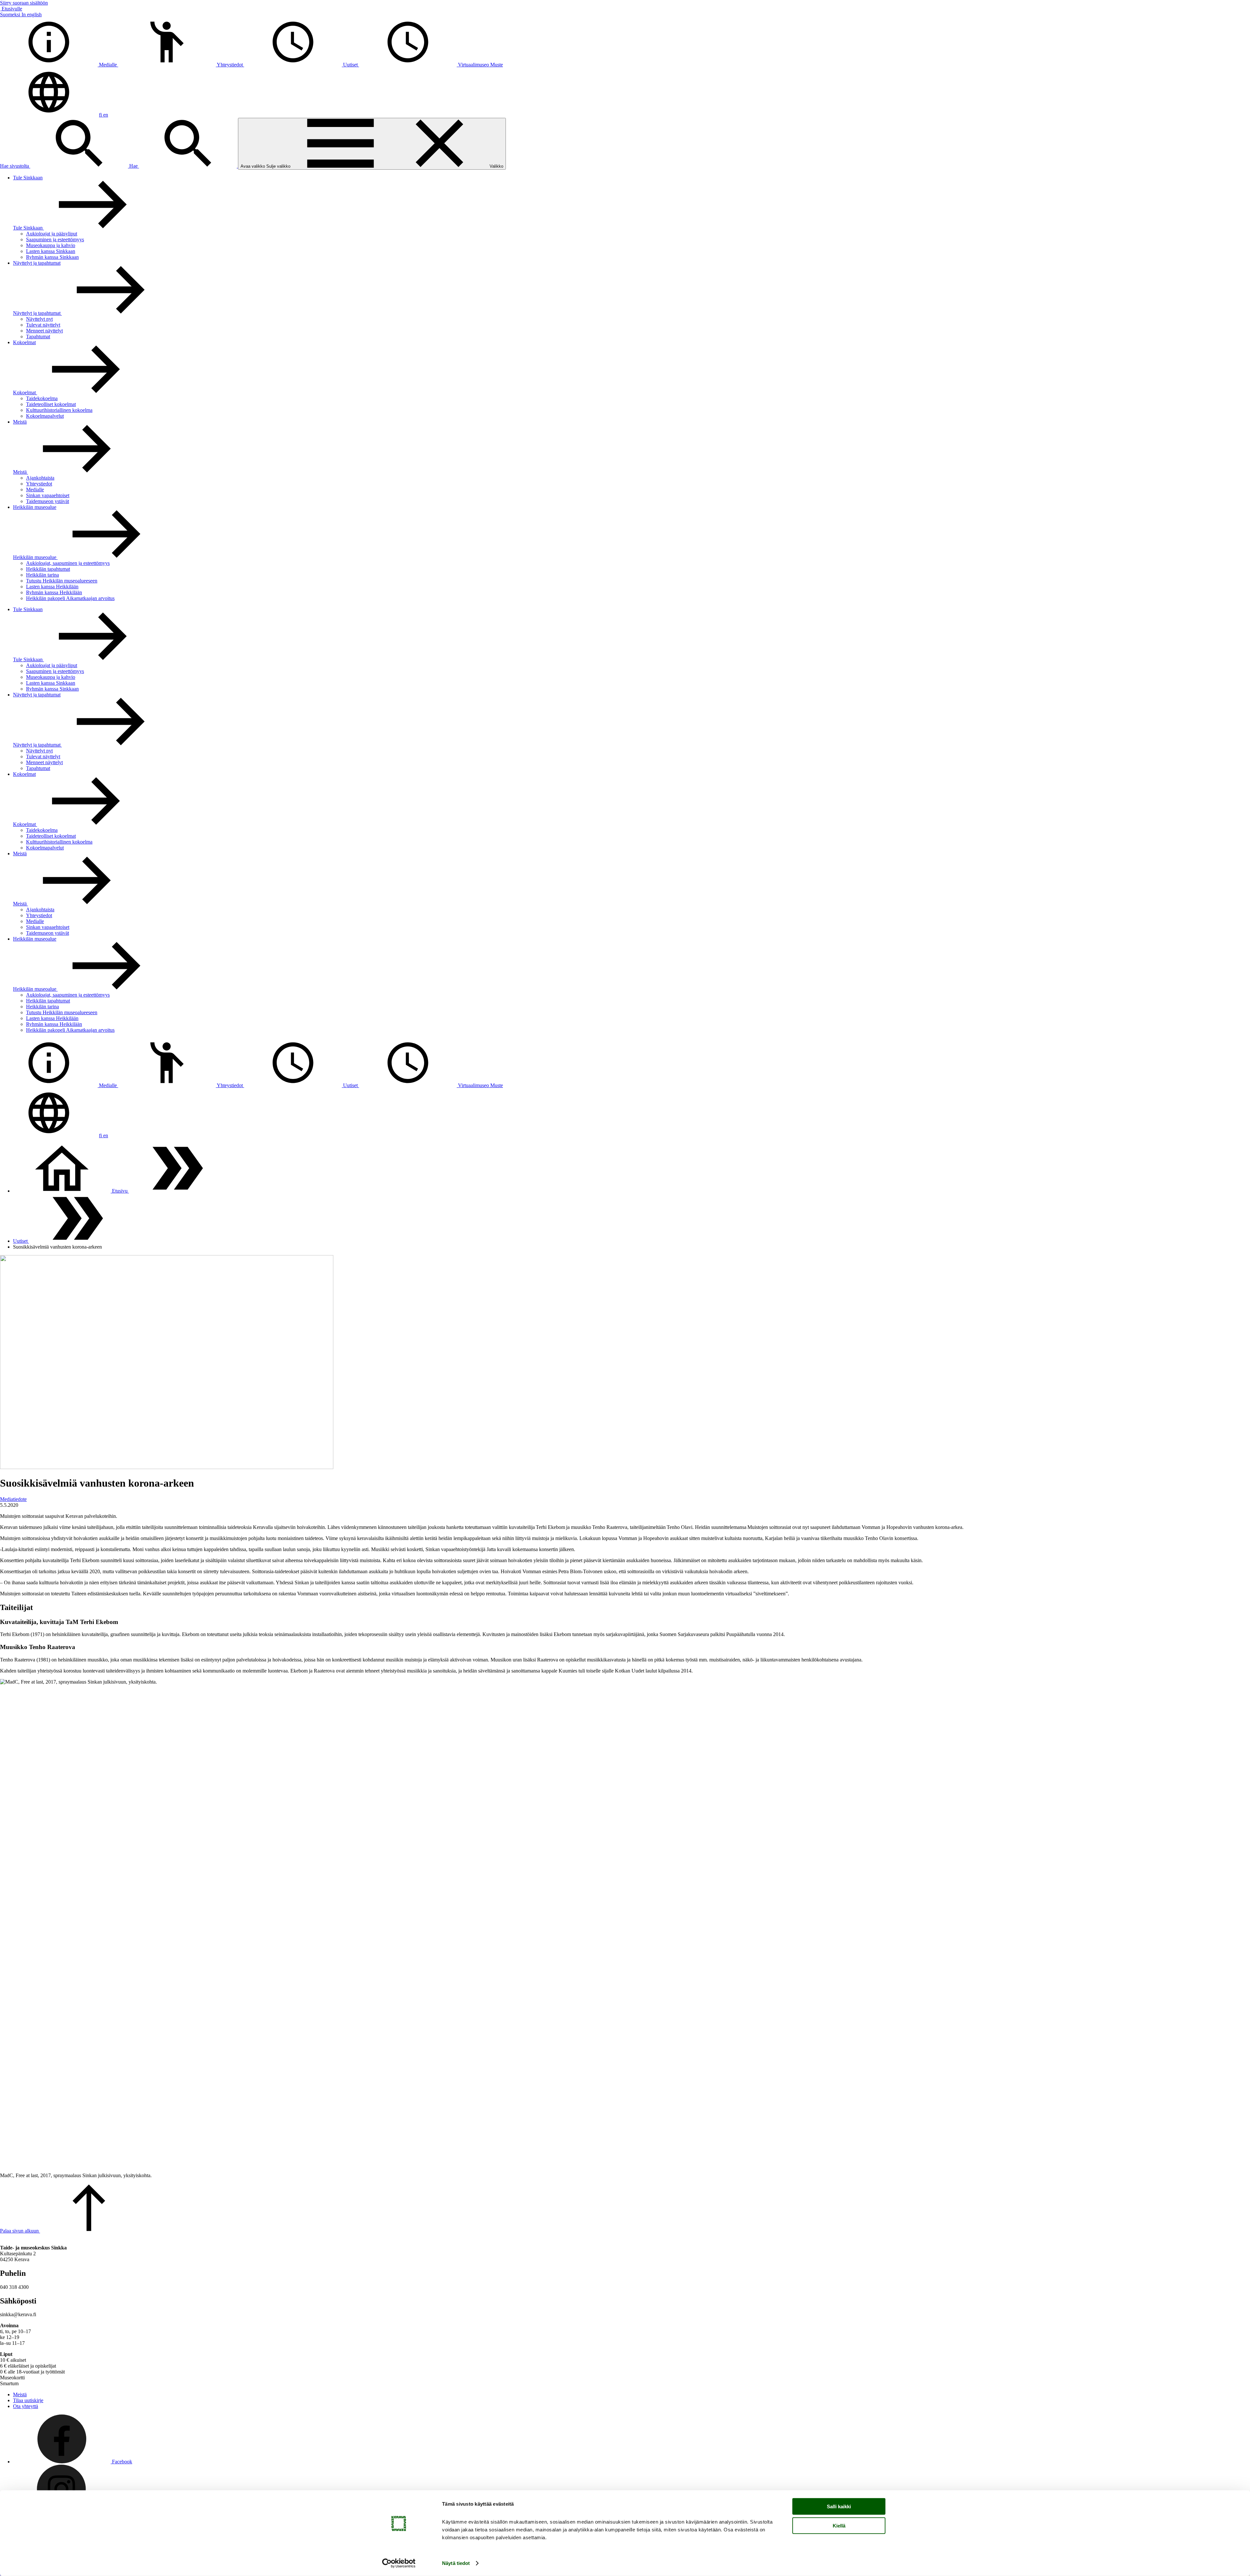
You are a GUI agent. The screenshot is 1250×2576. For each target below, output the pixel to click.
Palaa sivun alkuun (20, 2231)
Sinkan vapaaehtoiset (48, 495)
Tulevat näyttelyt (43, 325)
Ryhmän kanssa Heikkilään (54, 592)
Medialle (35, 490)
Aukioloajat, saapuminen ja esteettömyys (68, 563)
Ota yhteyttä (26, 2406)
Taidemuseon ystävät (48, 501)
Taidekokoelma (42, 398)
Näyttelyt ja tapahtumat (37, 263)
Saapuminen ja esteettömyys (55, 239)
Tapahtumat (38, 336)
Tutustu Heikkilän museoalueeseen (62, 581)
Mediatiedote (13, 1499)
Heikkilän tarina (42, 575)
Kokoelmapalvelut (45, 416)
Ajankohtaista (40, 478)
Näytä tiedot (456, 2563)
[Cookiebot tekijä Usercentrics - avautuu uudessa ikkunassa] (399, 2563)
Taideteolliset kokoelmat (51, 404)
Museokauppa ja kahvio (51, 245)
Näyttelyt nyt (39, 319)
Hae (134, 166)
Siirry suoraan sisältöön (24, 3)
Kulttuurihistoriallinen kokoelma (59, 410)
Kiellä (839, 2525)
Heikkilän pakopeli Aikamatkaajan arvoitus (70, 598)
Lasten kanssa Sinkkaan (51, 251)
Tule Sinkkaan (28, 178)
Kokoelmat (24, 342)
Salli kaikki (839, 2506)
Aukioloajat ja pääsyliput (52, 234)
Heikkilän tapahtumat (48, 569)
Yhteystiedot (39, 484)
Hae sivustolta (15, 166)
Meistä (20, 422)
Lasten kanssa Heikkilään (52, 587)
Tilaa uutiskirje (28, 2400)
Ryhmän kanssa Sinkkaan (52, 257)
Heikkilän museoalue (35, 507)
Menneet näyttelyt (44, 331)
